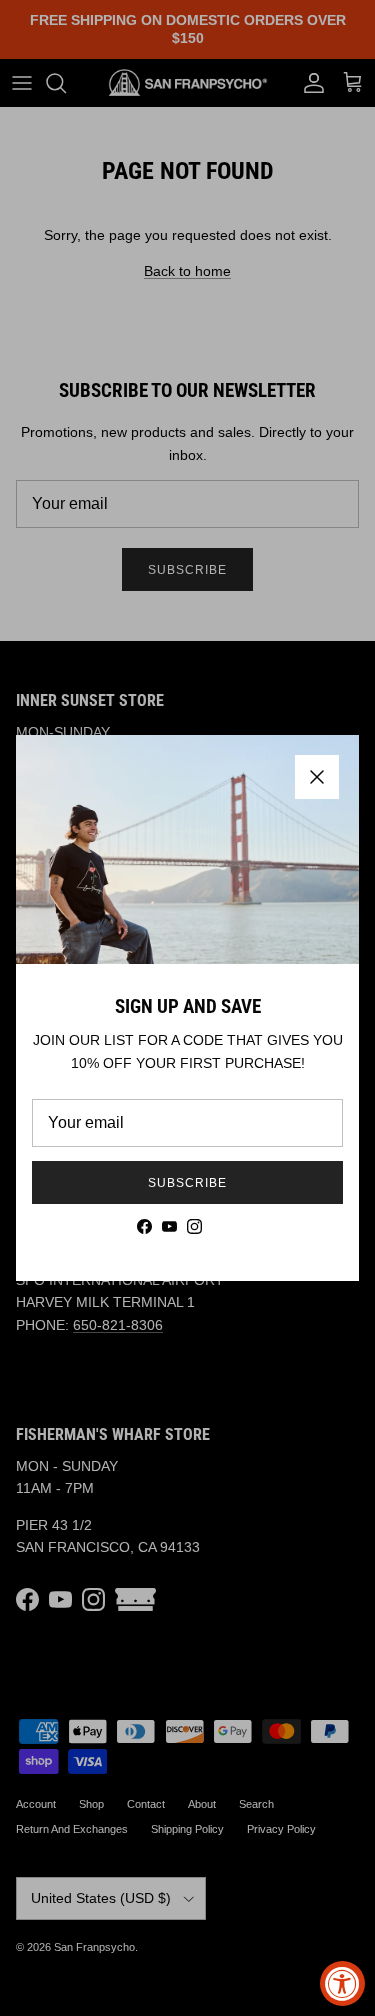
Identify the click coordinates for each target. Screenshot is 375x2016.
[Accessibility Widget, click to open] (342, 1983)
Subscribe (187, 1183)
